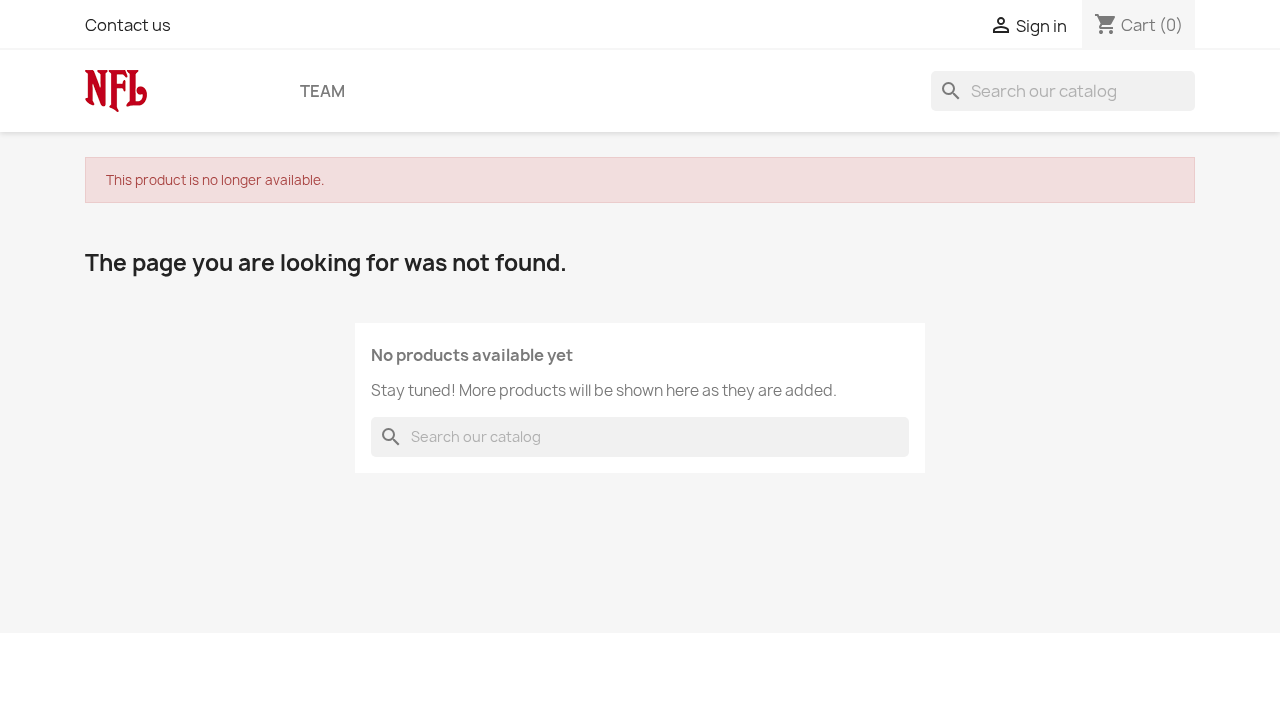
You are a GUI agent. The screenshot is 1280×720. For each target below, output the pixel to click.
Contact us (128, 25)
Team (322, 91)
